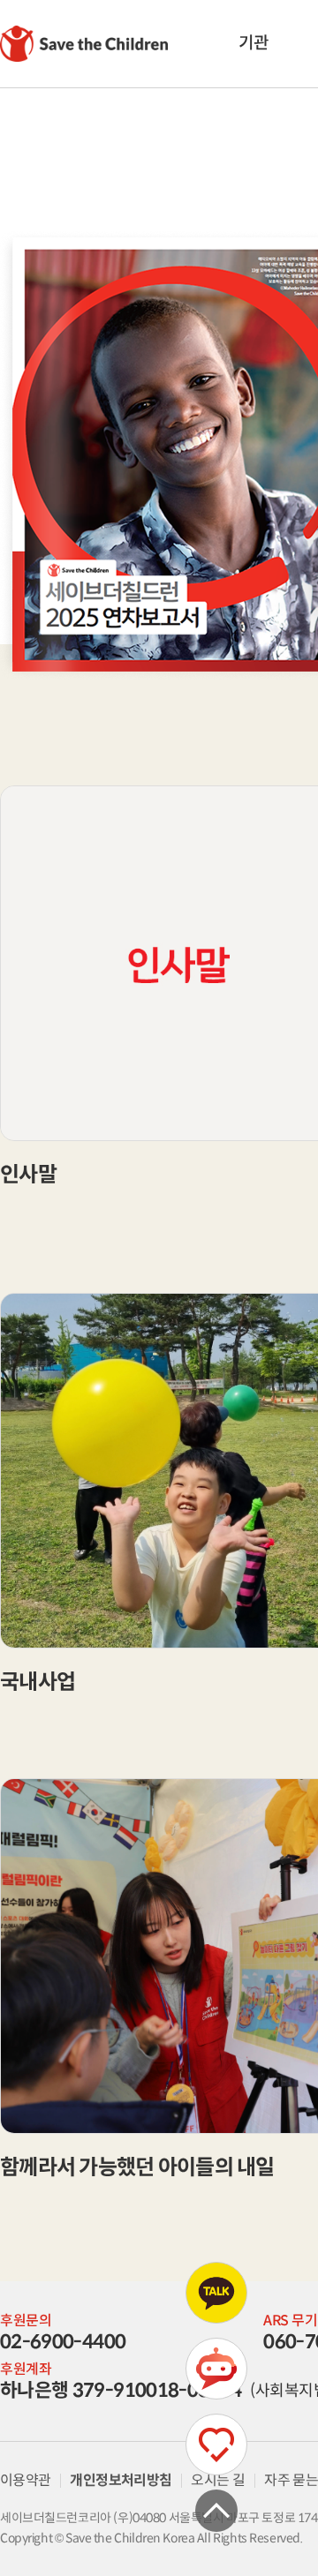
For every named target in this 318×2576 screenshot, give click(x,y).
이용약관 (25, 2480)
